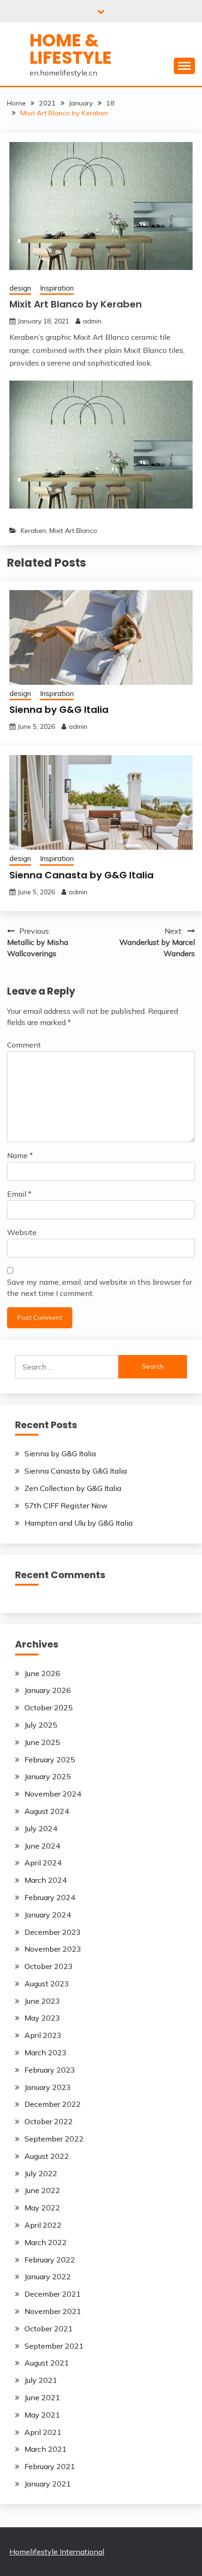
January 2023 (48, 2087)
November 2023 (53, 1949)
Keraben (33, 531)
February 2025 (50, 1760)
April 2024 (43, 1863)
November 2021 (53, 2311)
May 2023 (42, 2018)
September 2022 (54, 2139)
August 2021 (47, 2363)
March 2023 (46, 2052)
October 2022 (49, 2121)
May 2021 (42, 2415)
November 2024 (53, 1794)
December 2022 (53, 2104)
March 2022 (46, 2242)
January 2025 (48, 1776)
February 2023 (50, 2070)
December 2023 (53, 1932)
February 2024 (50, 1897)
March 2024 (46, 1880)
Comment (24, 1045)
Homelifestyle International (57, 2552)
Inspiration (57, 288)
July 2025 (41, 1725)
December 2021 (53, 2294)
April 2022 (43, 2225)
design (20, 288)
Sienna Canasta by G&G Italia (82, 875)
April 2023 (43, 2035)
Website (22, 1232)
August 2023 (47, 1984)
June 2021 (42, 2397)
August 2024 (47, 1811)
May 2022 (42, 2208)
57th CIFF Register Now (66, 1505)
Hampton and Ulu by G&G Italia (78, 1523)
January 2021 (48, 2484)
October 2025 (49, 1707)
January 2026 (48, 1690)
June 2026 (42, 1673)
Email (19, 1194)
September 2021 (54, 2346)
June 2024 (42, 1846)
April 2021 (43, 2432)
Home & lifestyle (71, 49)
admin (92, 321)
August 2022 (47, 2156)
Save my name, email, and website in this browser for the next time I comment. (100, 1288)
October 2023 (49, 1966)
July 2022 (41, 2173)
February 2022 (50, 2260)
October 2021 (49, 2329)
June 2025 (42, 1742)
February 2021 (50, 2466)
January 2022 (48, 2276)
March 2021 (46, 2449)
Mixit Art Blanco (73, 531)
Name (20, 1155)
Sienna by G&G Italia (59, 710)
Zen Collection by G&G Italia (73, 1488)
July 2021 (41, 2380)
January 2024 (48, 1915)
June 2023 (42, 2001)
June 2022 (42, 2190)
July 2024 (41, 1828)
